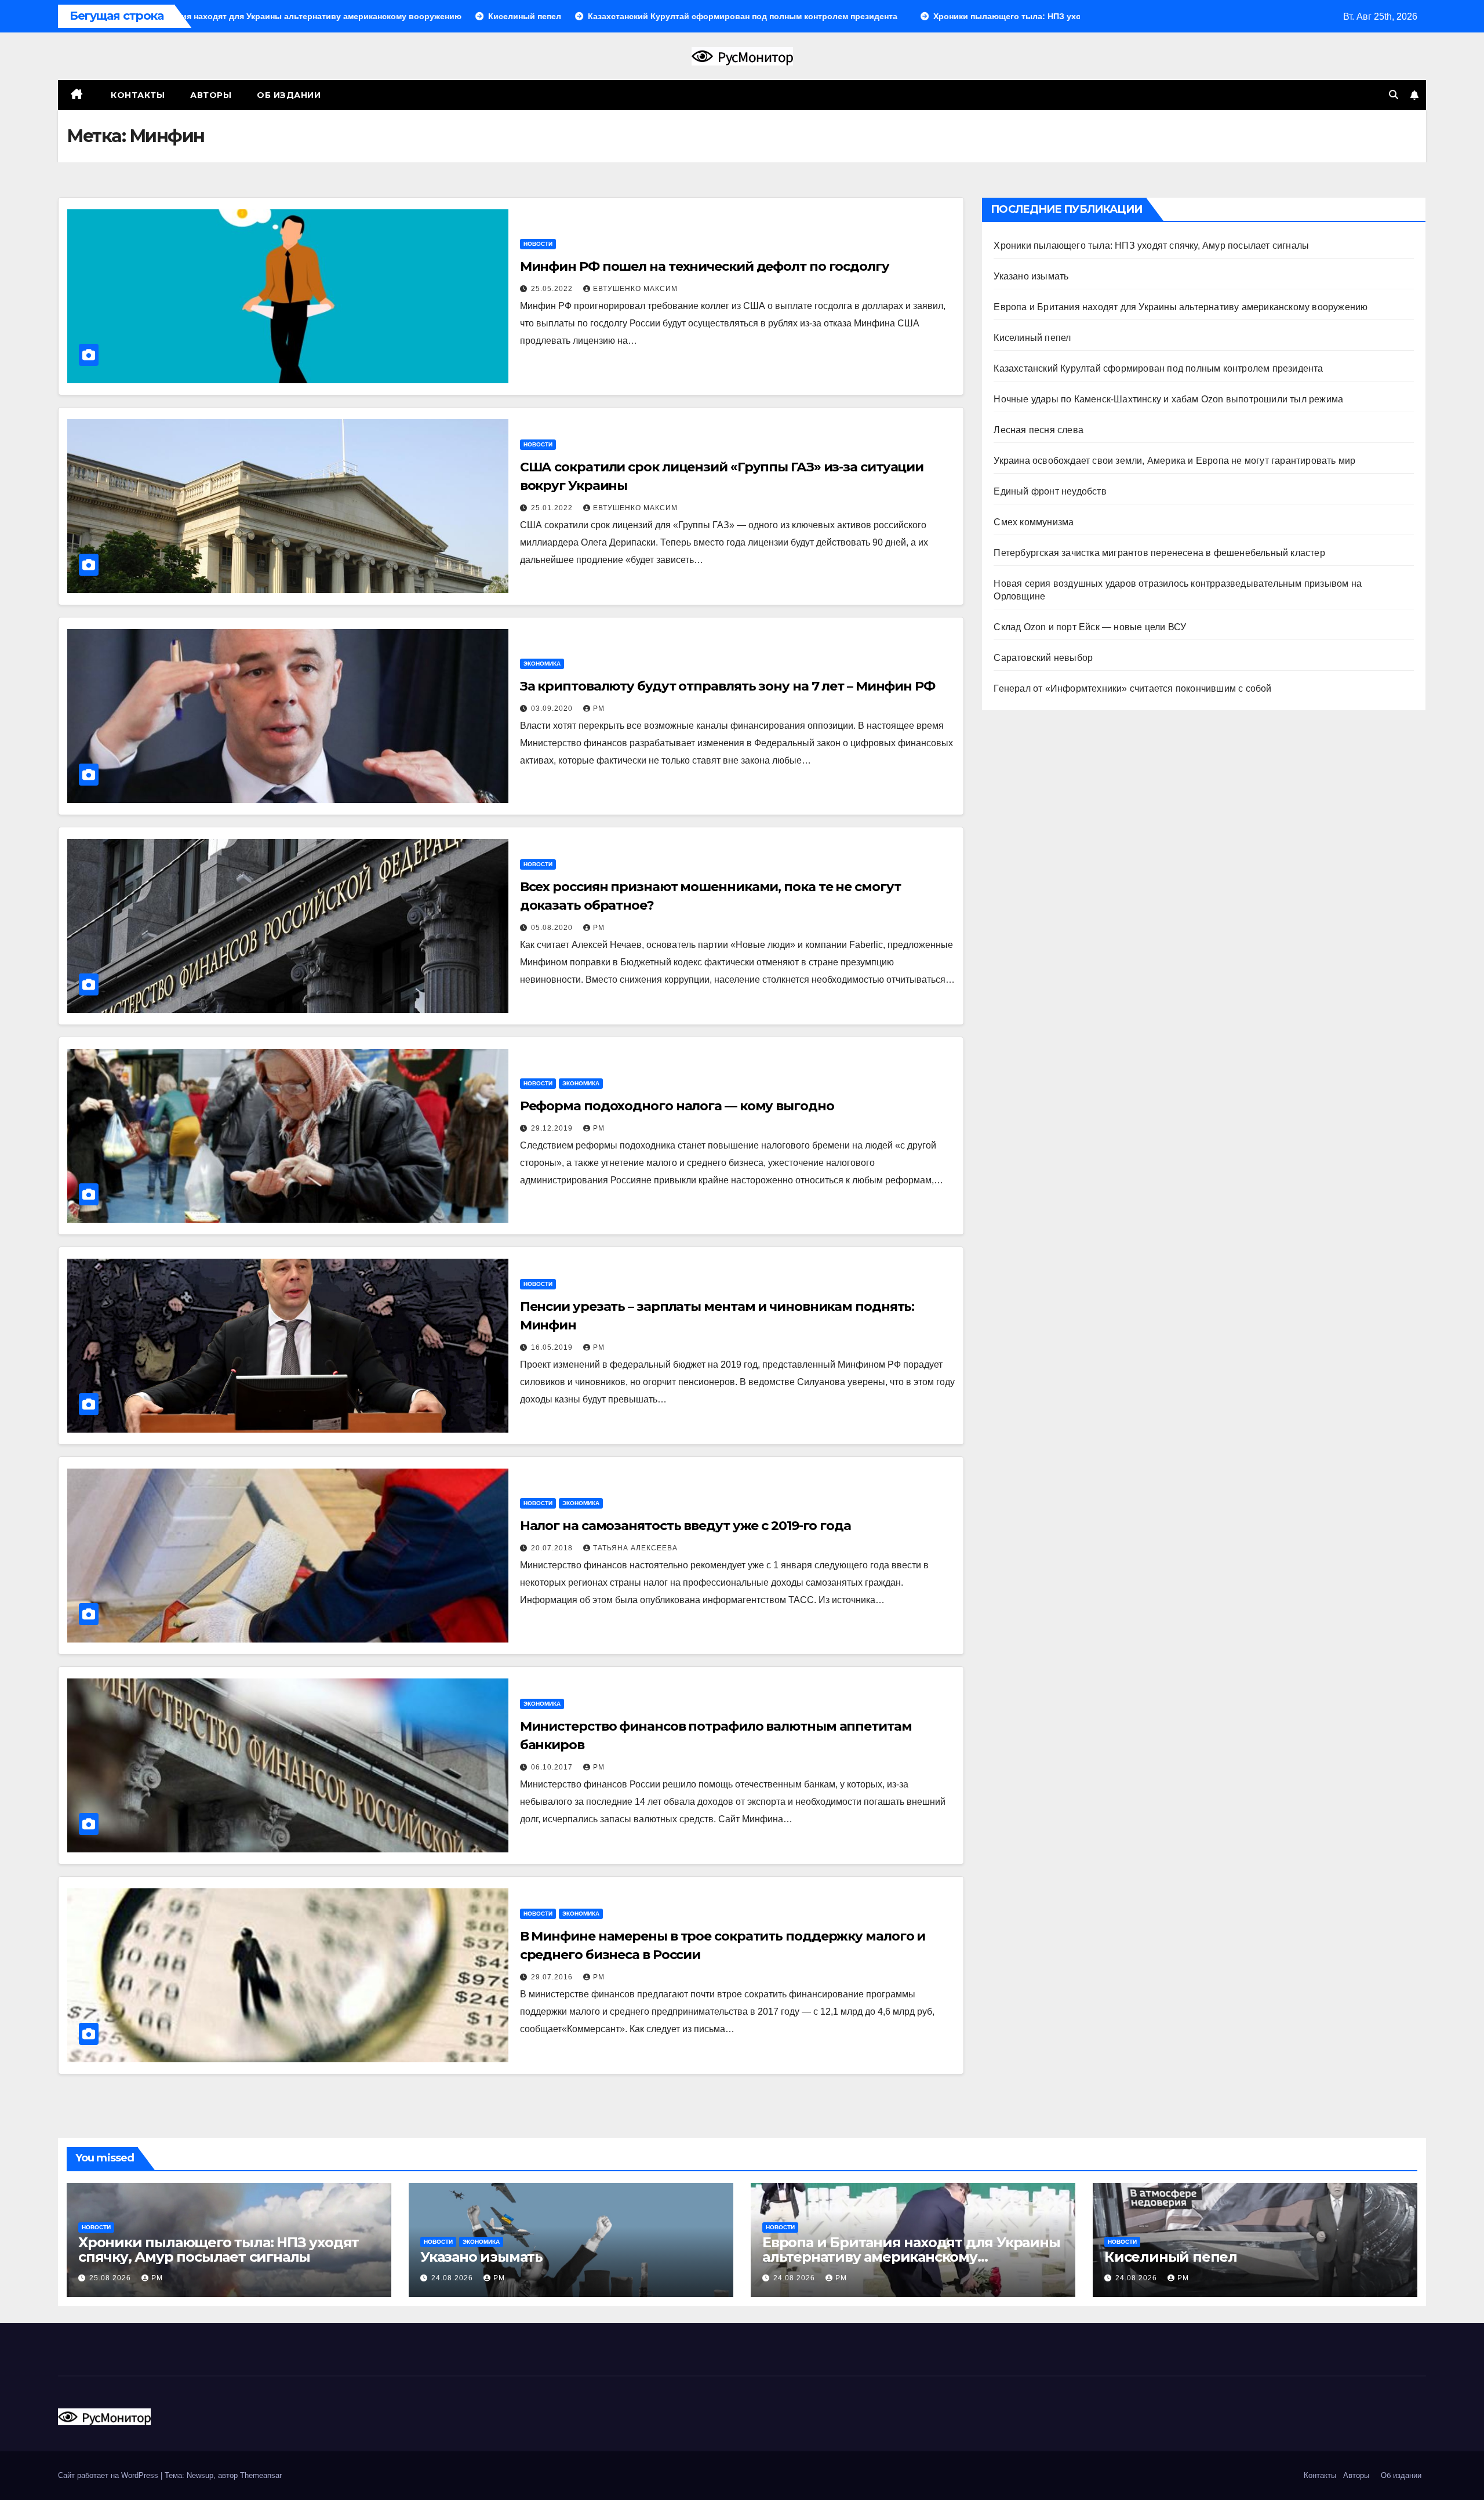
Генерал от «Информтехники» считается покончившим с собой (1132, 688)
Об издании (289, 95)
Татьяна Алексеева (635, 1548)
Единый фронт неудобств (1050, 491)
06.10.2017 (553, 1767)
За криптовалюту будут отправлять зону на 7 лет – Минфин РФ (728, 686)
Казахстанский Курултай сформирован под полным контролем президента (1158, 368)
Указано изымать (1031, 276)
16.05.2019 (553, 1347)
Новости (538, 244)
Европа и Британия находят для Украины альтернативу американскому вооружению (1181, 307)
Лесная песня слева (1039, 430)
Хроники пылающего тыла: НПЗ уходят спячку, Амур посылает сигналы (1151, 246)
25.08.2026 (111, 2278)
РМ (599, 708)
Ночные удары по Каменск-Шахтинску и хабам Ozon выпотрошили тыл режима (1168, 399)
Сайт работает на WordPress (109, 2475)
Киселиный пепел (1032, 338)
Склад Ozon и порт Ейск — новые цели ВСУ (1090, 627)
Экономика (542, 664)
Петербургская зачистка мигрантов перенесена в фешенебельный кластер (1159, 553)
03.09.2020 (553, 708)
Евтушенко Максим (635, 289)
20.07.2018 (553, 1548)
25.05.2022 (553, 289)
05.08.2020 (553, 928)
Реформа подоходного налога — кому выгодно (677, 1106)
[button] (1394, 95)
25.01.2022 (553, 508)
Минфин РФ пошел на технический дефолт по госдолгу (705, 266)
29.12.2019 (553, 1128)
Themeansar (261, 2475)
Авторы (211, 95)
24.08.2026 (453, 2278)
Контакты (137, 95)
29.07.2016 (553, 1977)
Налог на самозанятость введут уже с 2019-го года (685, 1526)
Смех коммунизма (1034, 522)
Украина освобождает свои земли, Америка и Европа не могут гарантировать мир (1174, 461)
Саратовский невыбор (1043, 658)
